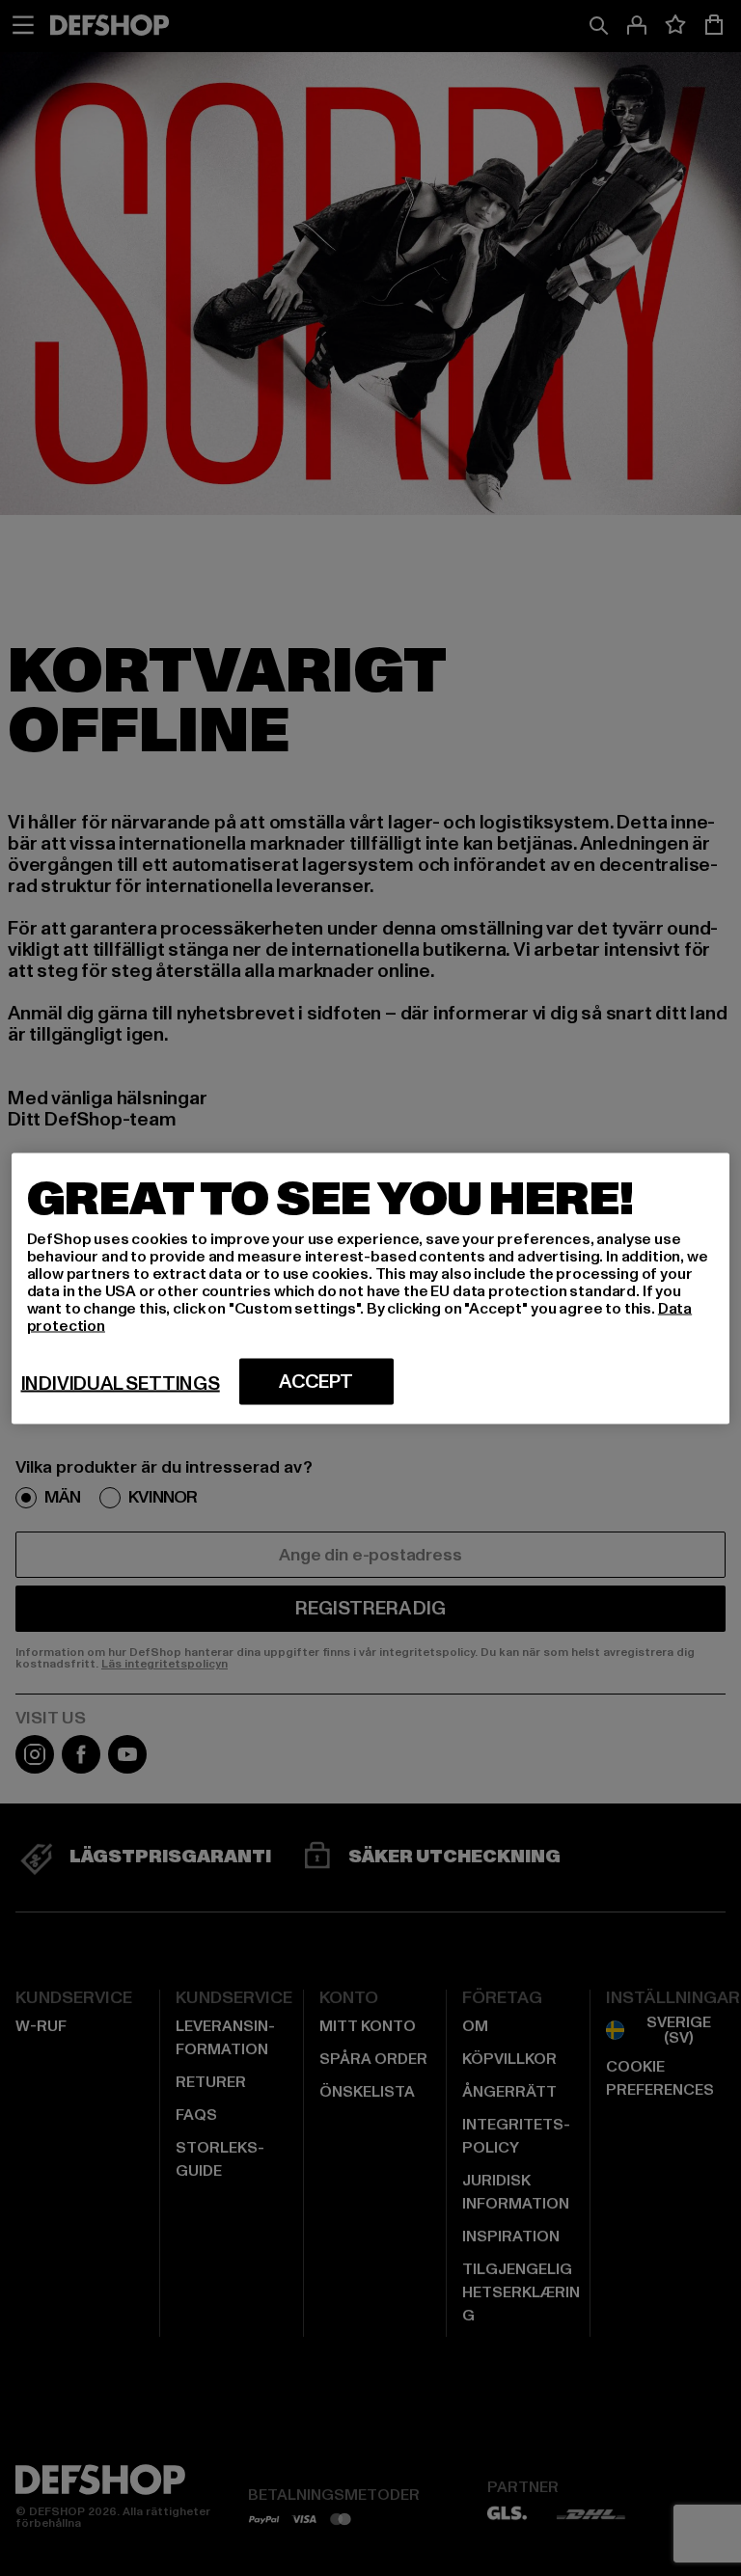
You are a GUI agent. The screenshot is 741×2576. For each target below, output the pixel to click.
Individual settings (121, 1383)
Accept (316, 1381)
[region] (371, 1288)
